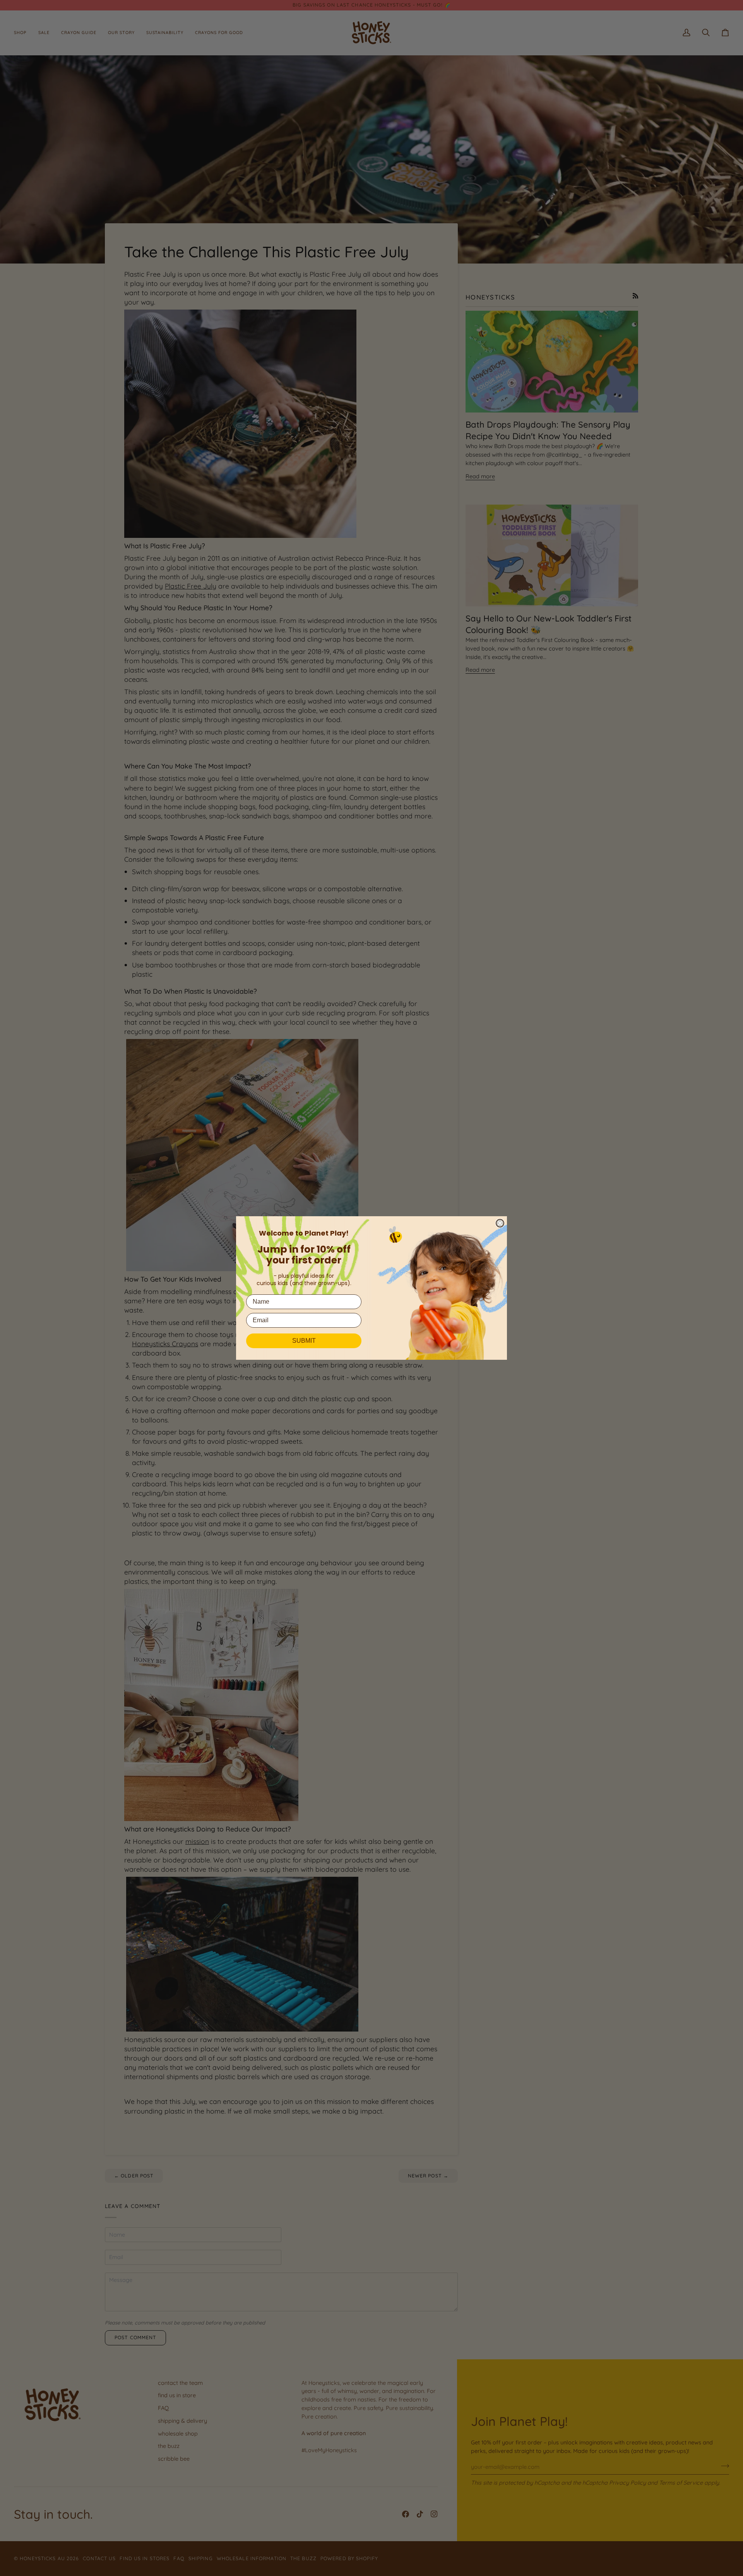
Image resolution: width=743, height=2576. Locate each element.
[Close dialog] (500, 1223)
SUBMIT (304, 1341)
